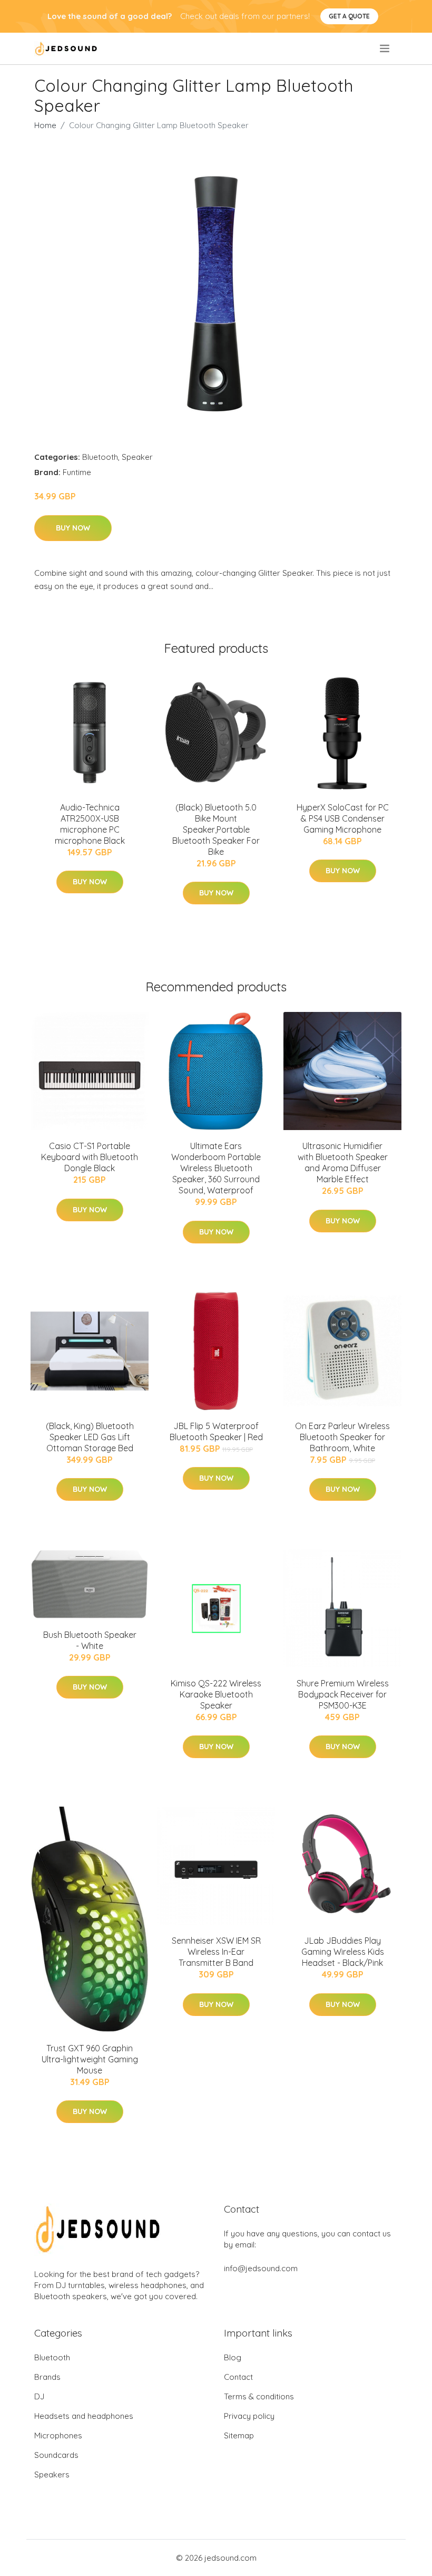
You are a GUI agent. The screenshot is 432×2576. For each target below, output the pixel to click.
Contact (238, 2377)
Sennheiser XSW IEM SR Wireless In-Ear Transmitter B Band (216, 1952)
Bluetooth (100, 457)
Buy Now (73, 528)
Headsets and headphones (84, 2416)
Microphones (58, 2435)
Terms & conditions (259, 2396)
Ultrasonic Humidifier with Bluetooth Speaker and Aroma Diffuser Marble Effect (343, 1162)
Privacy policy (249, 2416)
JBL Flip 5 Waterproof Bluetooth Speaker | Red (216, 1431)
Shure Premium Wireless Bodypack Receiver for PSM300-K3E (343, 1694)
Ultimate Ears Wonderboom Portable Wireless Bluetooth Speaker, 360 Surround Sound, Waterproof (216, 1168)
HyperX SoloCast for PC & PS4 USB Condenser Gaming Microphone (343, 818)
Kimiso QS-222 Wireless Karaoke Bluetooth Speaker (216, 1694)
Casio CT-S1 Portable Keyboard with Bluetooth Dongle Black (90, 1157)
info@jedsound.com (261, 2268)
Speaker (137, 457)
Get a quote (349, 16)
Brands (47, 2377)
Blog (233, 2357)
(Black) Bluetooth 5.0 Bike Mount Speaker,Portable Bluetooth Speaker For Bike (216, 829)
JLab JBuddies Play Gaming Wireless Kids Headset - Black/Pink (343, 1952)
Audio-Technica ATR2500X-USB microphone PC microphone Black (90, 824)
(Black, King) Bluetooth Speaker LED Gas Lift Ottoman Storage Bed (90, 1437)
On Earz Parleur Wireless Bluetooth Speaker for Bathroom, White (342, 1437)
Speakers (52, 2474)
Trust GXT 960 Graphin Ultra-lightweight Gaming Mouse (90, 2059)
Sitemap (239, 2435)
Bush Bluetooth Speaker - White (90, 1640)
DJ (39, 2396)
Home (45, 125)
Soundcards (56, 2455)
